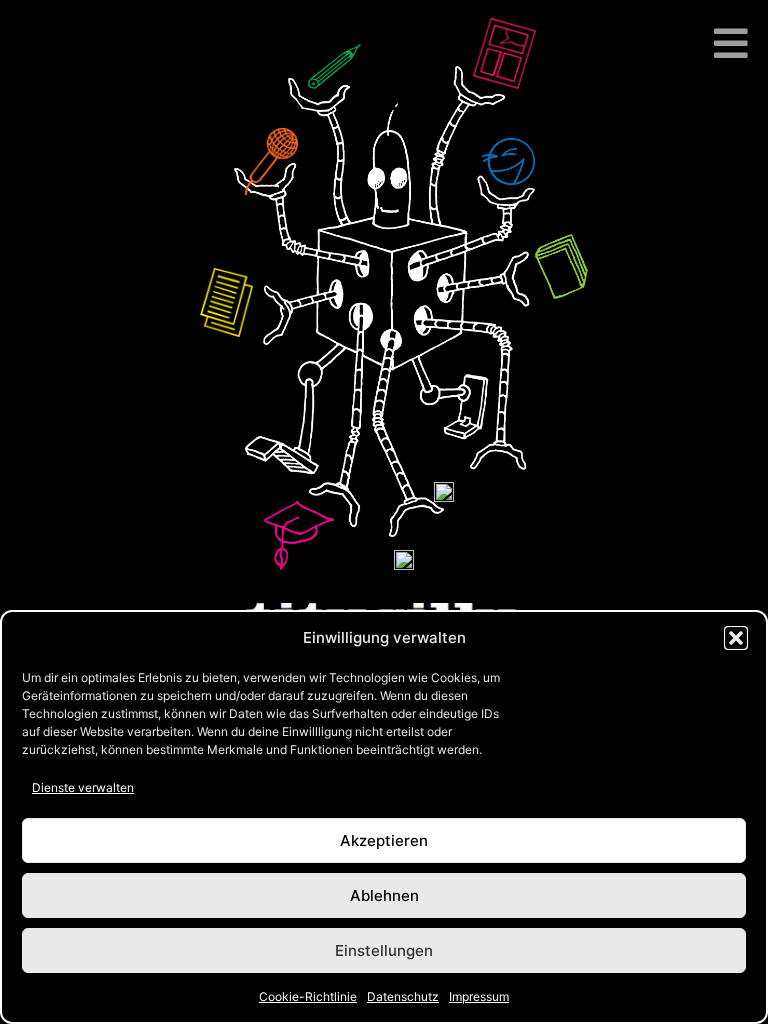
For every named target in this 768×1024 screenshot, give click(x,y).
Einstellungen (384, 950)
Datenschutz (403, 996)
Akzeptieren (384, 840)
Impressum (479, 996)
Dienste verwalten (83, 787)
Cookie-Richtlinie (308, 996)
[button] (736, 638)
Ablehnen (384, 895)
